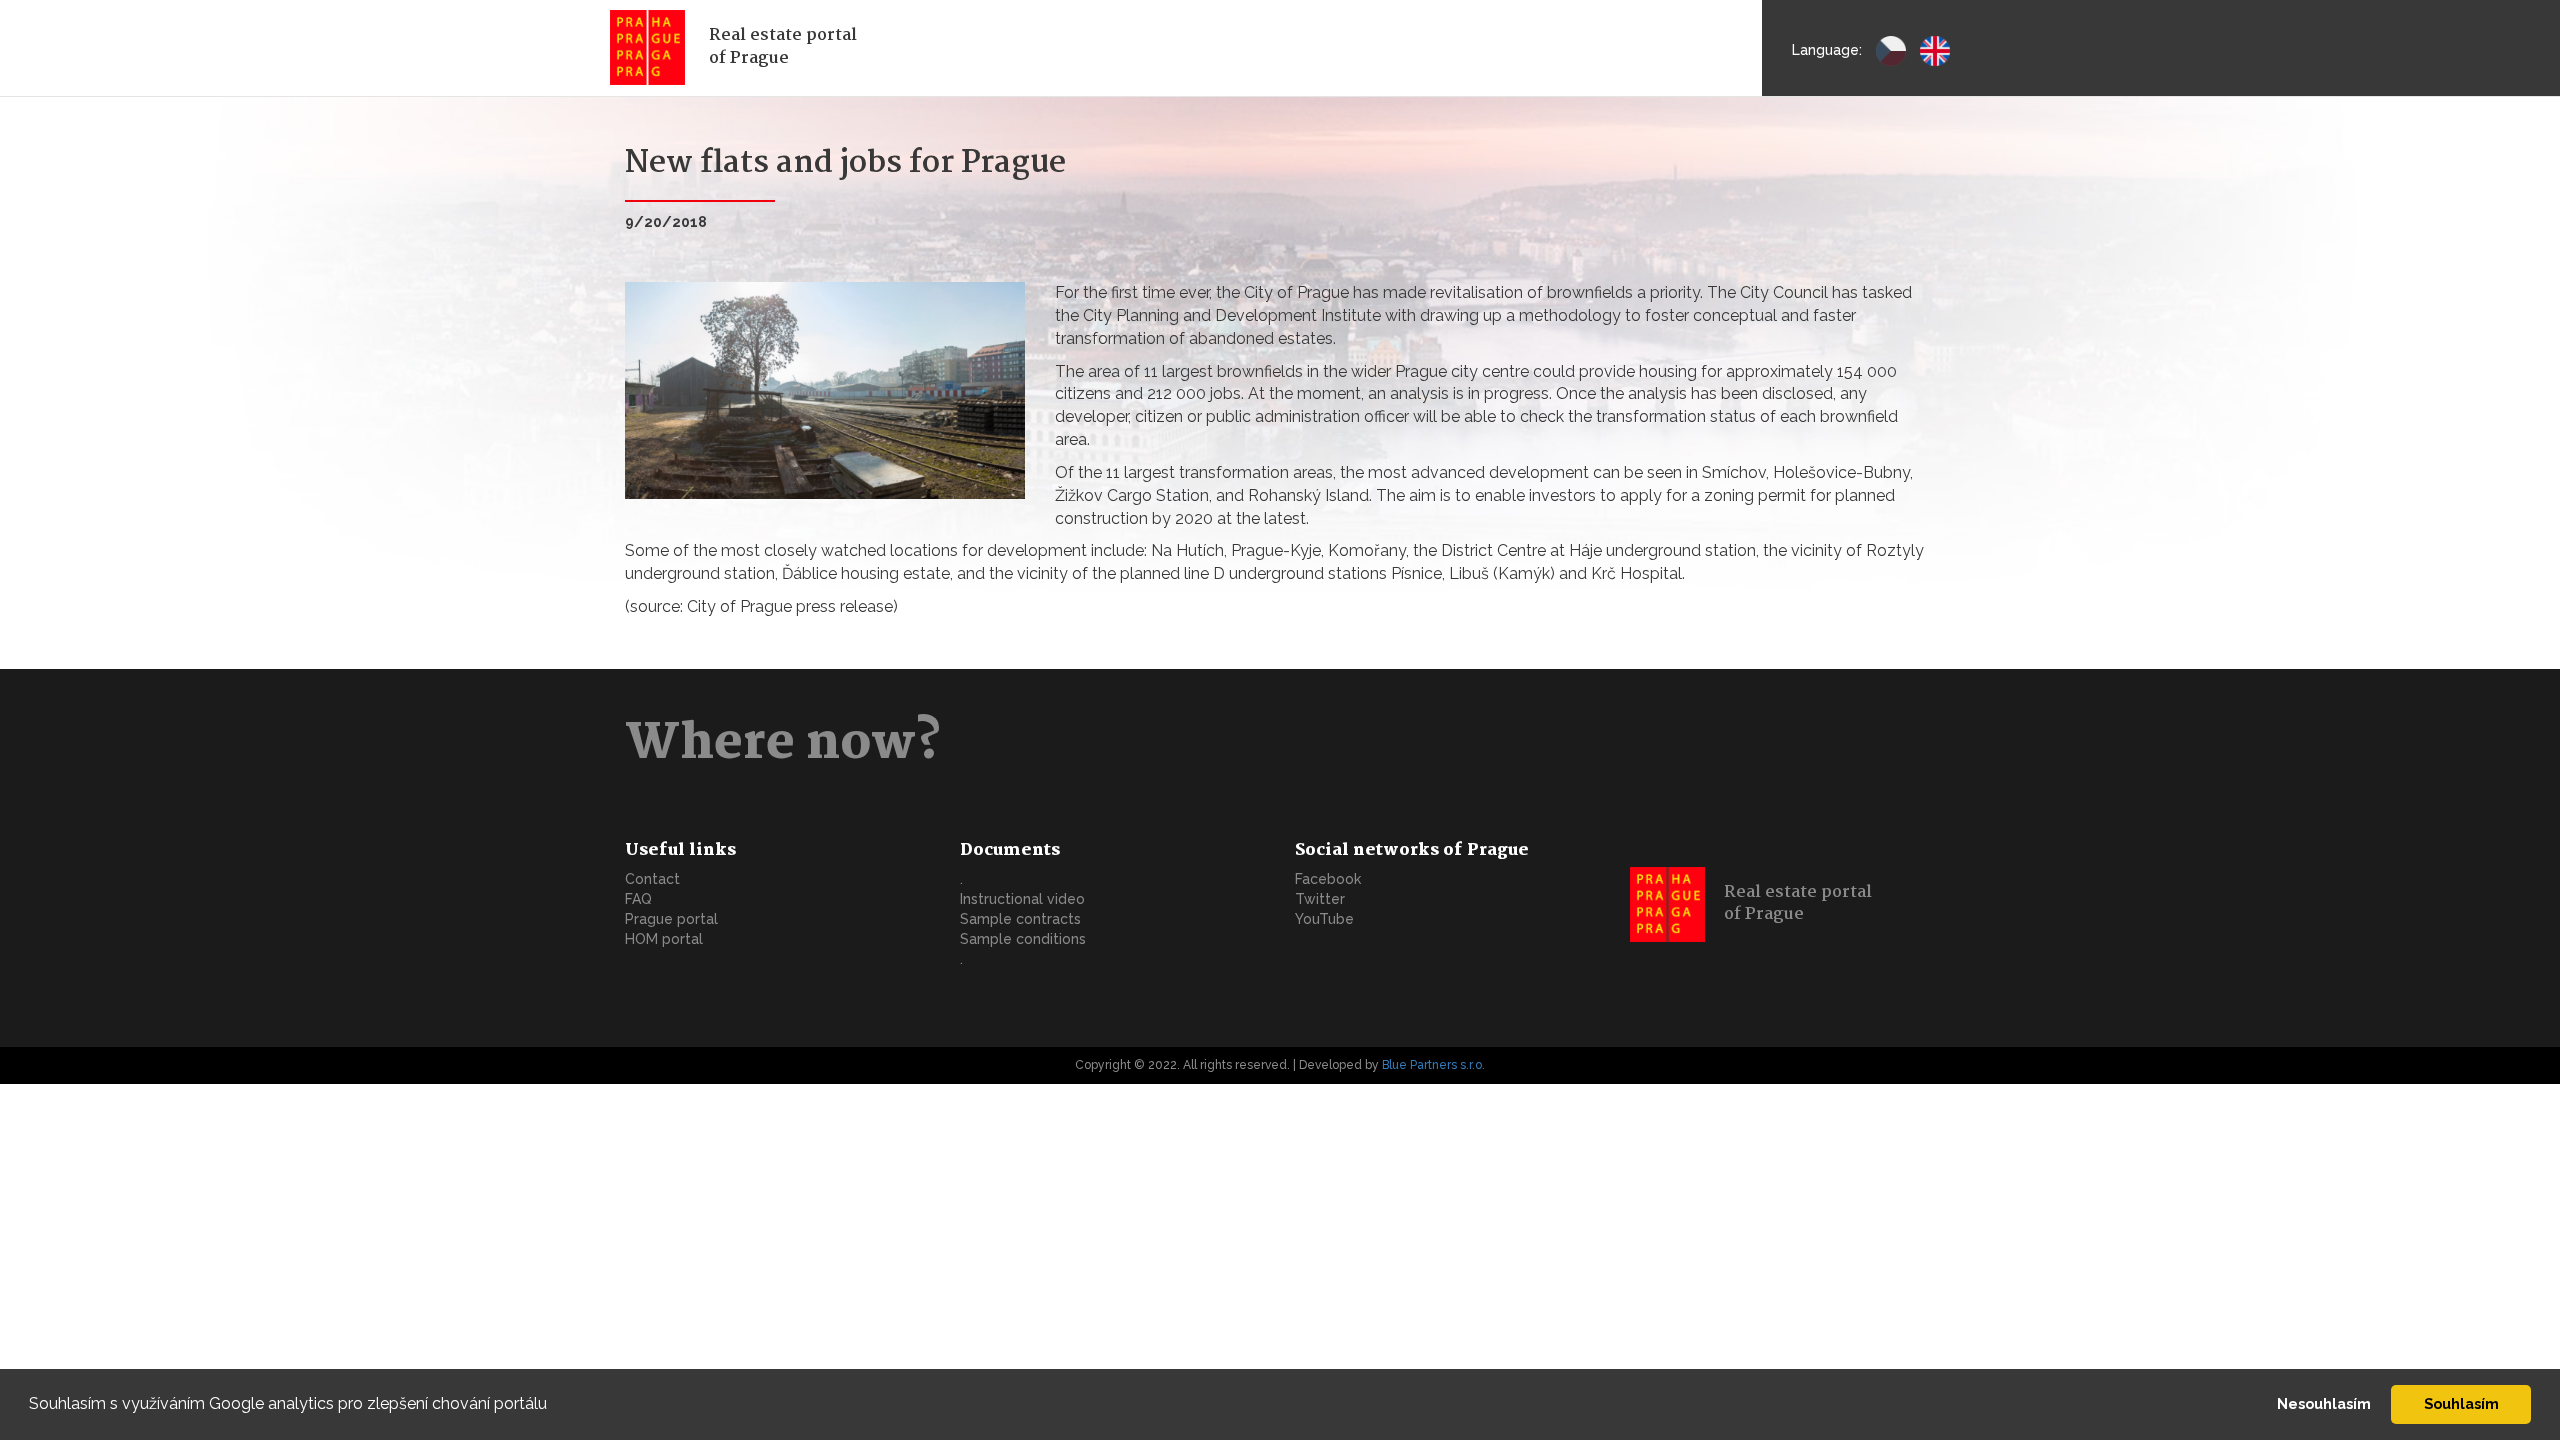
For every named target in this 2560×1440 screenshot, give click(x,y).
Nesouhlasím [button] (2324, 1403)
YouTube (1324, 919)
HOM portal (664, 939)
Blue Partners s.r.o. (1433, 1065)
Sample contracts (1020, 919)
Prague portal (671, 919)
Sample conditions (1023, 939)
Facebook (1328, 879)
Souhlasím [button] (2461, 1403)
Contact (652, 879)
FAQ (638, 899)
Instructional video (1022, 899)
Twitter (1320, 899)
